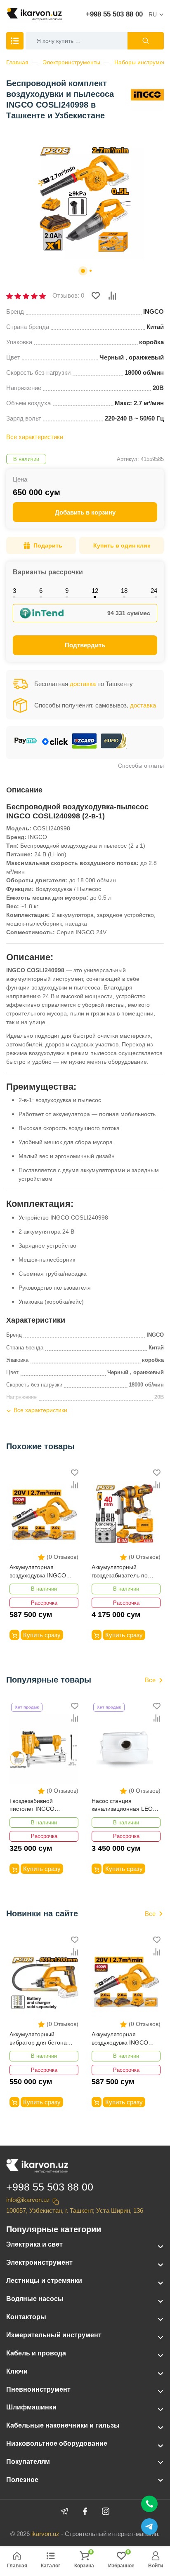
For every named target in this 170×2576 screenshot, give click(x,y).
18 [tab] (124, 591)
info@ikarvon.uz (28, 2200)
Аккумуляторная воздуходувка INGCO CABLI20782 (38, 1572)
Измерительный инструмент (54, 2335)
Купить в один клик (122, 545)
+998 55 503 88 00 (114, 14)
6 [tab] (41, 591)
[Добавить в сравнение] (112, 296)
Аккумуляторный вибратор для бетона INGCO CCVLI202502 (38, 2039)
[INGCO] (147, 94)
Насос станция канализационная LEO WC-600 (122, 1806)
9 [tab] (67, 591)
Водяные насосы (35, 2299)
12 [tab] (95, 591)
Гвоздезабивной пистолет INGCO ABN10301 (32, 1806)
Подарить (48, 545)
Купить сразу (42, 1635)
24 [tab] (154, 591)
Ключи (17, 2371)
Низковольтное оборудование (57, 2443)
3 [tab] (14, 591)
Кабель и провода (36, 2353)
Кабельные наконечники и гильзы (63, 2425)
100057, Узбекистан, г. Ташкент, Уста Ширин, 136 (75, 2211)
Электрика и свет (34, 2244)
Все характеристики (35, 437)
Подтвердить (85, 645)
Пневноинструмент (38, 2389)
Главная (17, 62)
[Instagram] (106, 2511)
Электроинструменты (71, 62)
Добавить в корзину (85, 512)
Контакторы (26, 2317)
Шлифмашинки (31, 2407)
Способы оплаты (141, 766)
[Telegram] (64, 2511)
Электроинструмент (39, 2262)
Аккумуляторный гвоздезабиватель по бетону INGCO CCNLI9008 (120, 1572)
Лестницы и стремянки (44, 2281)
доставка (83, 684)
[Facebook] (85, 2511)
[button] (83, 271)
